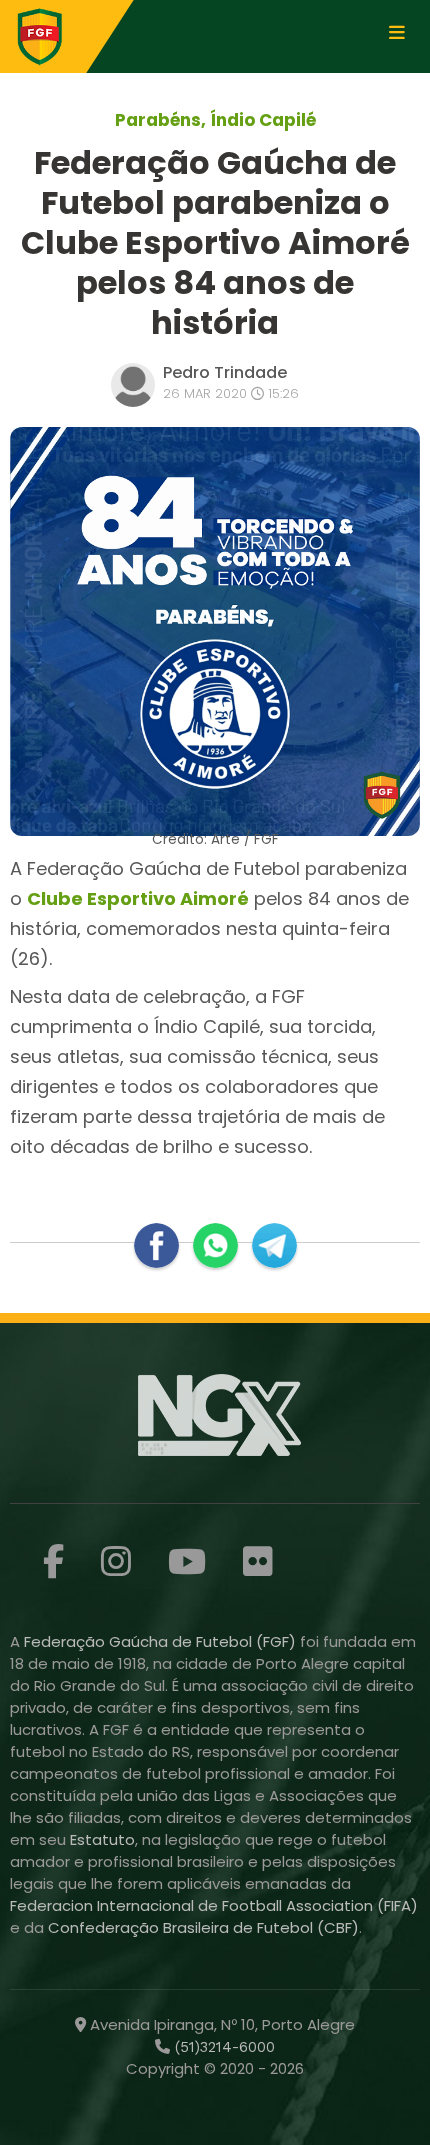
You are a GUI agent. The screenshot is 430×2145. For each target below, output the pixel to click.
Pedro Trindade (225, 372)
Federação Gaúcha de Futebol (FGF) (162, 1641)
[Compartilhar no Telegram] (274, 1245)
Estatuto (102, 1839)
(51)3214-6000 (222, 2047)
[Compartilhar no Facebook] (156, 1245)
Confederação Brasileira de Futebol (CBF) (203, 1927)
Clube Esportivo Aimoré (138, 898)
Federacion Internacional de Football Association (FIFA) (214, 1905)
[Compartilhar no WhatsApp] (215, 1245)
